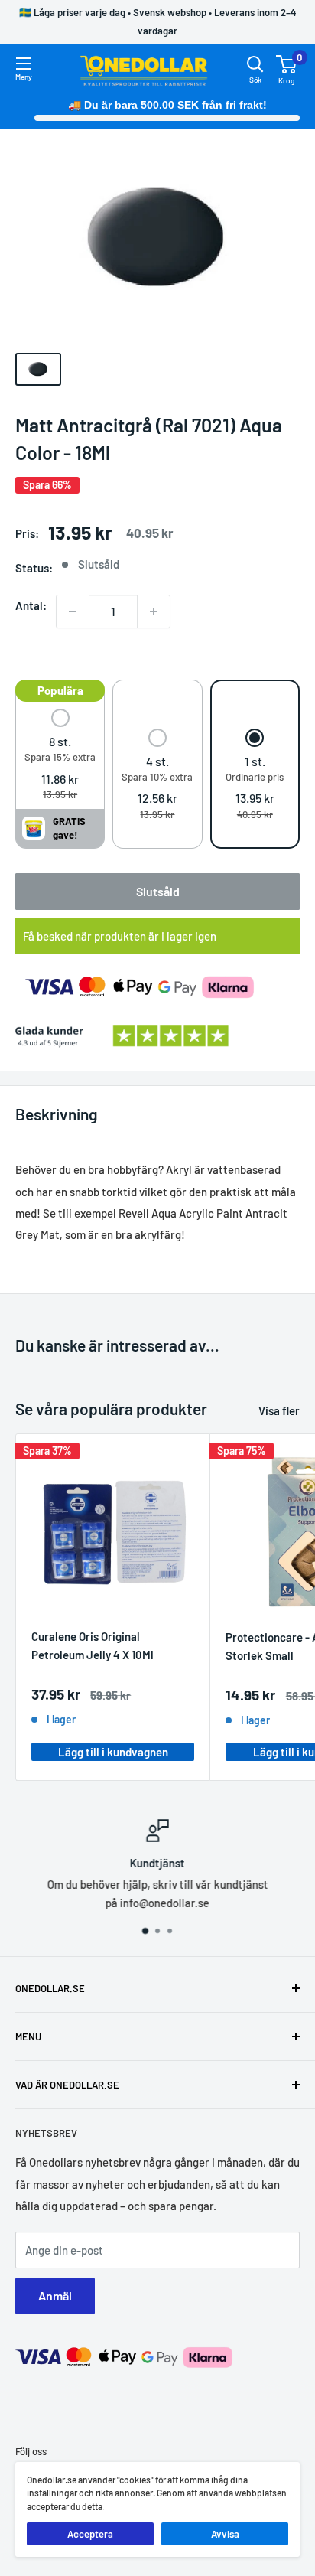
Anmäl (55, 2296)
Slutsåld (158, 891)
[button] (60, 756)
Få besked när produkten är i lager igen (120, 936)
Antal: (31, 605)
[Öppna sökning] (255, 64)
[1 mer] (154, 611)
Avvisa (225, 2534)
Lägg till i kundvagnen (113, 1752)
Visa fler (279, 1410)
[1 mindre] (73, 611)
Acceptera (90, 2534)
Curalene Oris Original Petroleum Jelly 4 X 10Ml (93, 1645)
